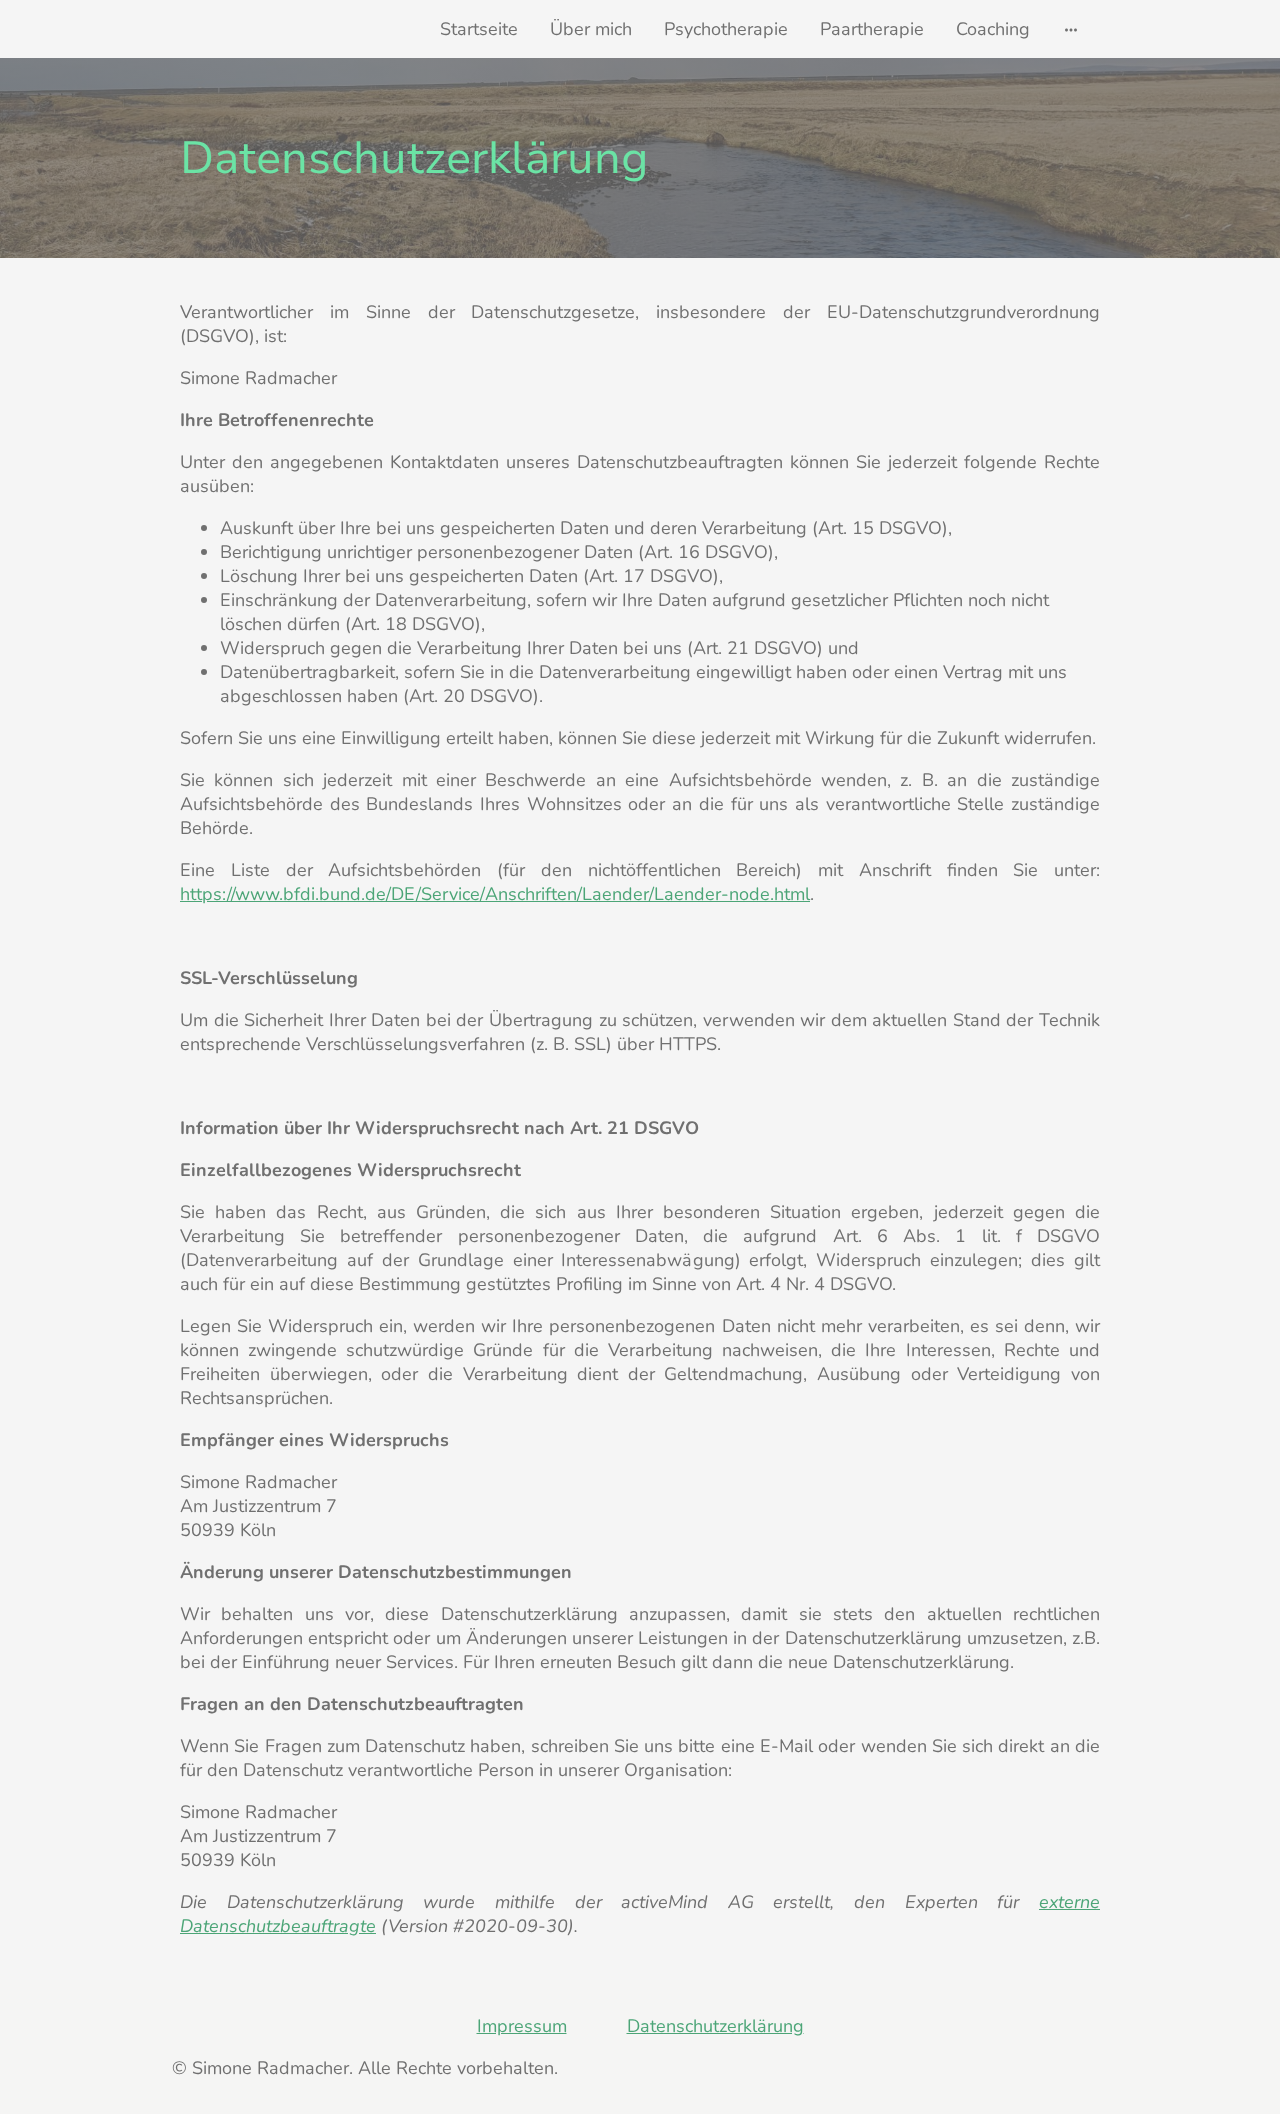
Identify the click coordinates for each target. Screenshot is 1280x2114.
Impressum (522, 2026)
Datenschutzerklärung (715, 2026)
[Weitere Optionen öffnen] (1071, 29)
